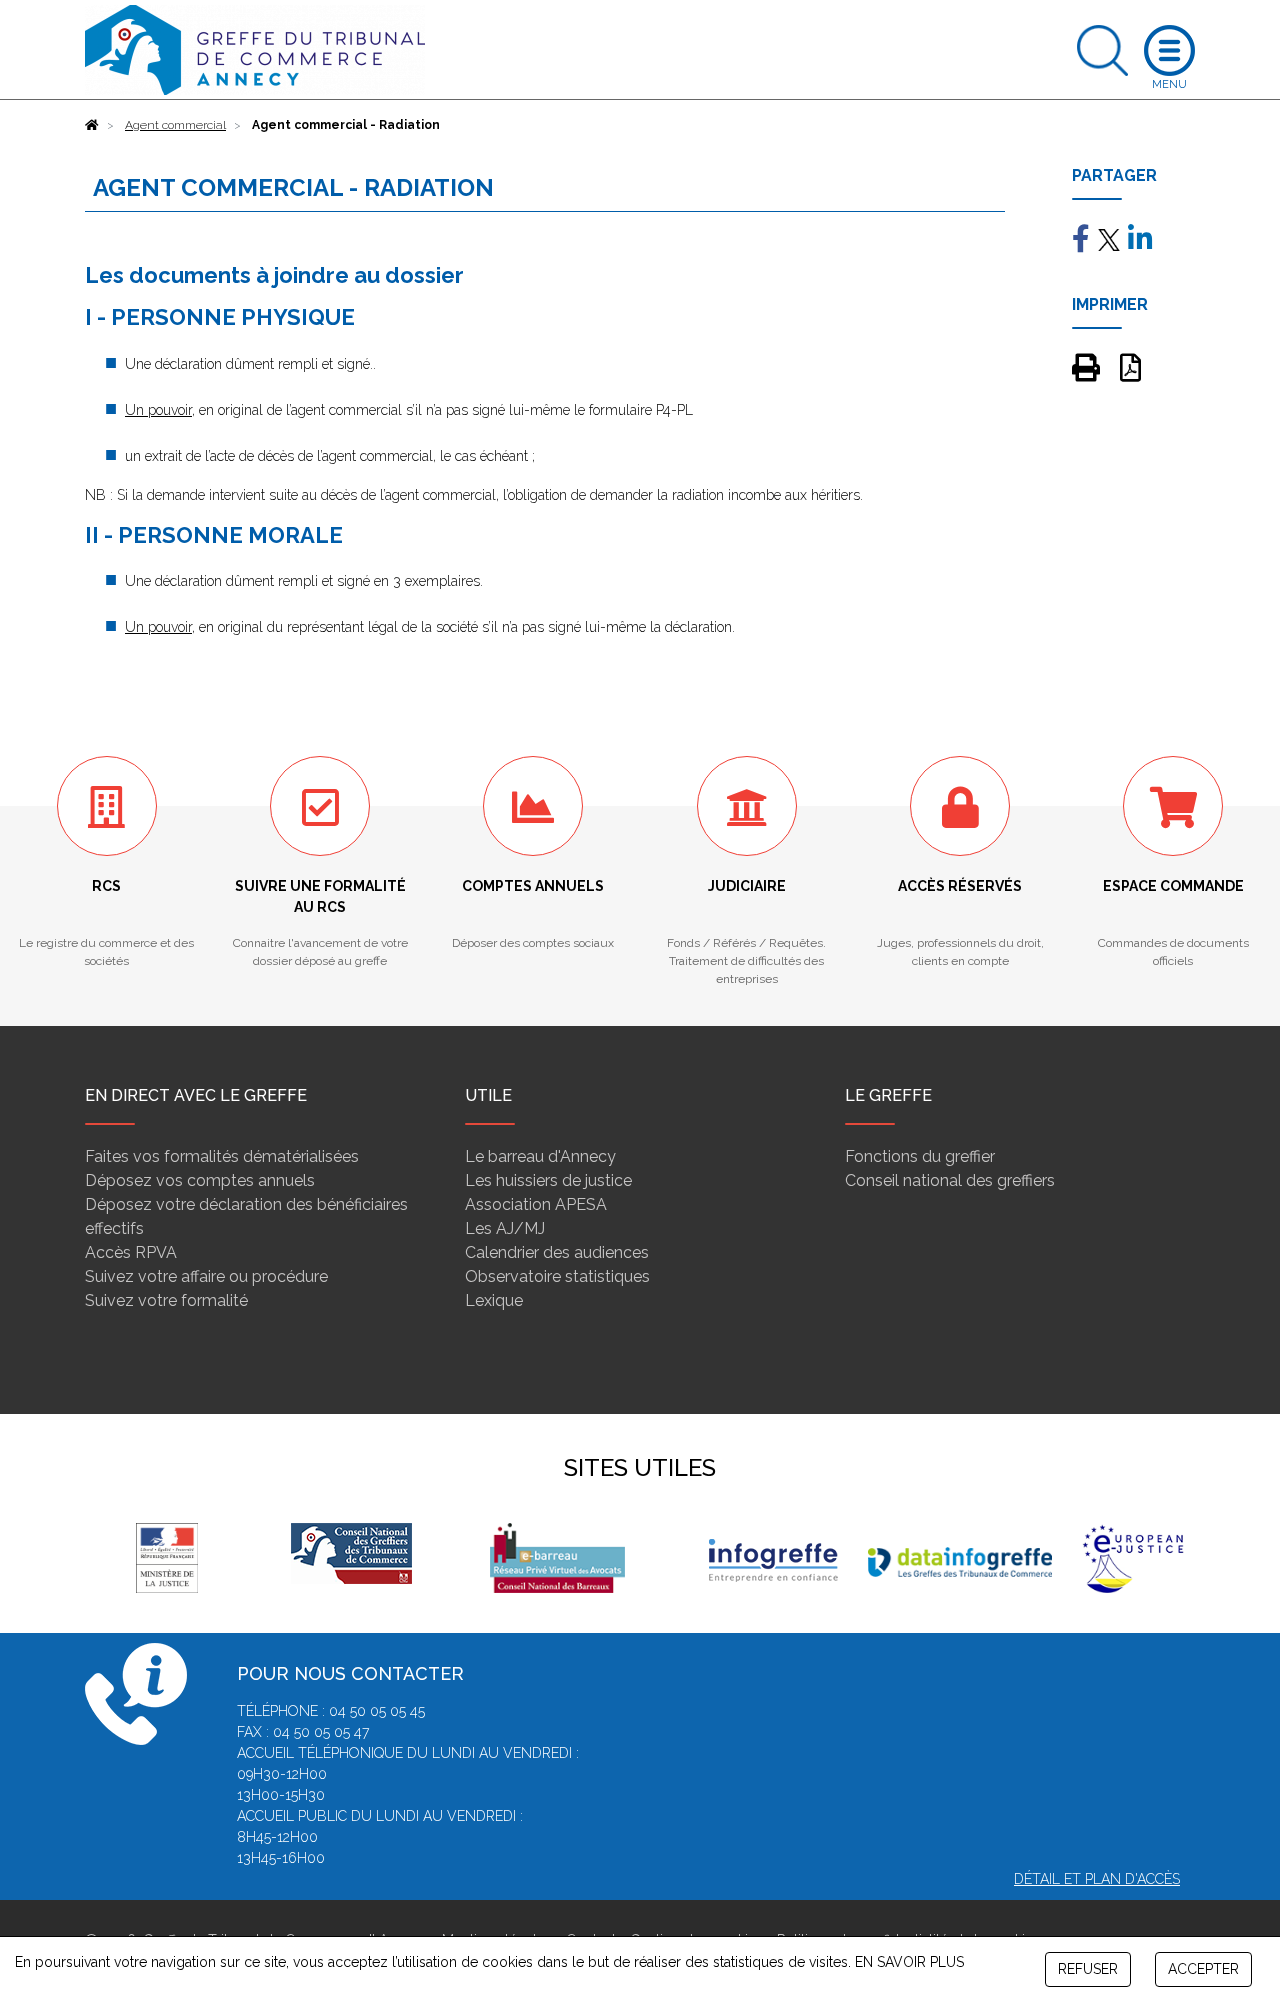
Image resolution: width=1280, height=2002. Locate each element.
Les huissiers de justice (548, 1180)
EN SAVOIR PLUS (909, 1962)
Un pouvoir (158, 410)
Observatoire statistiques (557, 1276)
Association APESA (536, 1204)
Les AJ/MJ (505, 1228)
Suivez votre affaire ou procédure (206, 1276)
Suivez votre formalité (166, 1300)
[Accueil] (92, 125)
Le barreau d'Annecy (540, 1156)
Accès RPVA (131, 1252)
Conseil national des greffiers (950, 1180)
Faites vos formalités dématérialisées (222, 1156)
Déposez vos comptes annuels (200, 1180)
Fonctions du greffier (920, 1156)
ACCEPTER (1203, 1969)
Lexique (494, 1300)
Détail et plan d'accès (1097, 1879)
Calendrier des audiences (557, 1252)
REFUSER (1088, 1969)
